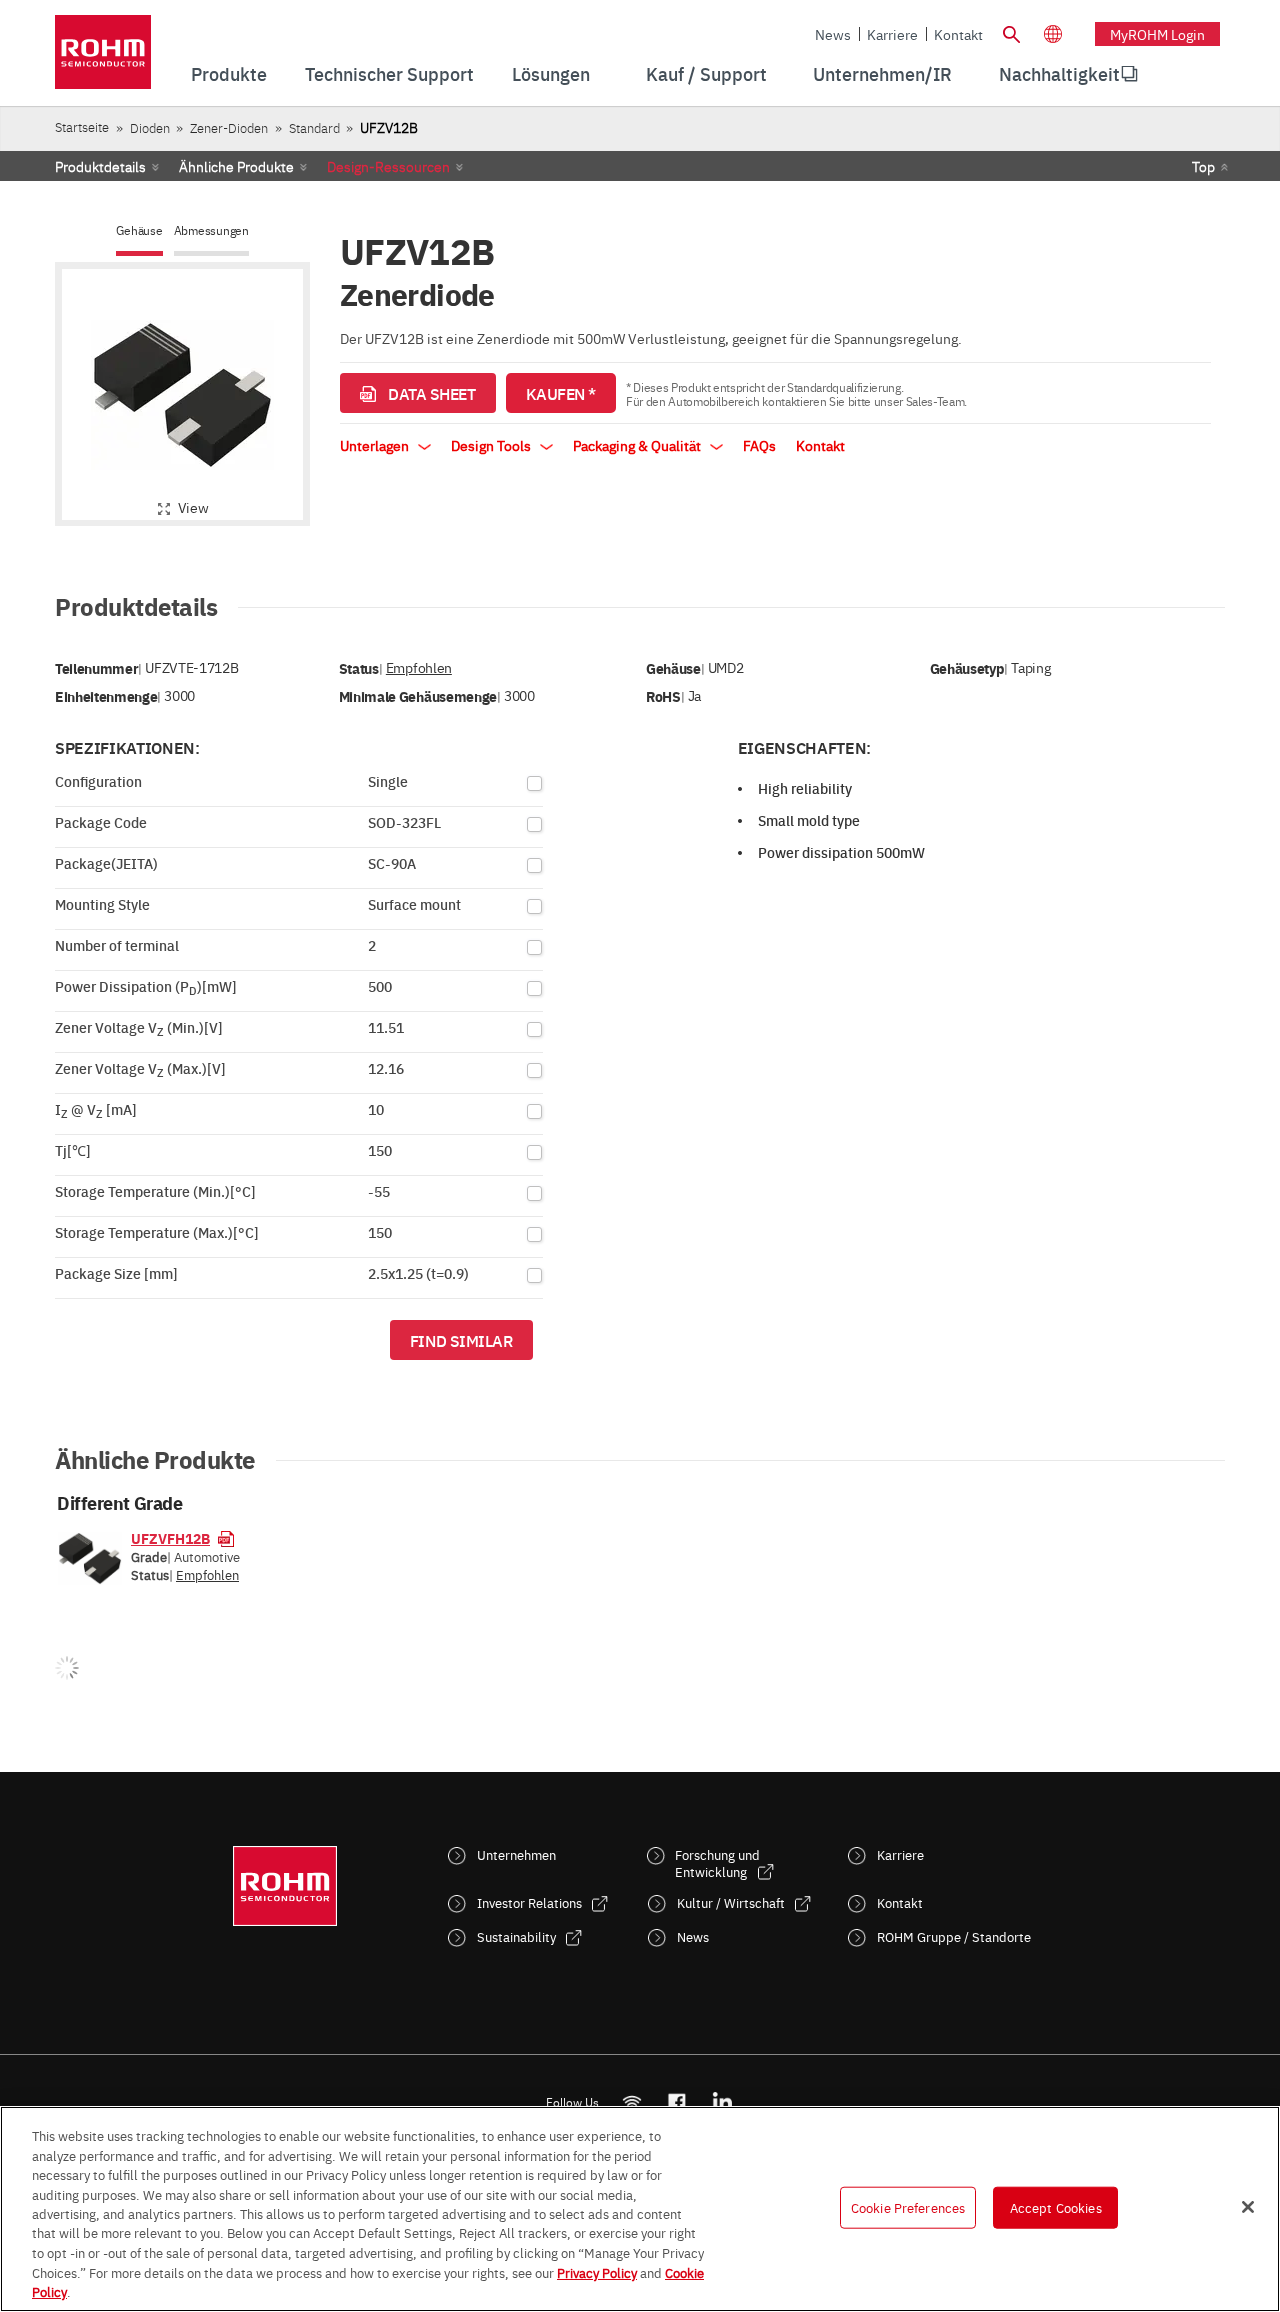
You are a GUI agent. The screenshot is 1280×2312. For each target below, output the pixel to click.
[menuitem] (1059, 74)
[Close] (1248, 2207)
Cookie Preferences (908, 2207)
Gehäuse (139, 230)
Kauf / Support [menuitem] (706, 73)
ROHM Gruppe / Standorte (954, 1936)
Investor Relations (529, 1902)
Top (1203, 166)
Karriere (892, 34)
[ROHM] (103, 58)
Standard (314, 127)
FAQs (759, 445)
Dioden (150, 127)
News (833, 34)
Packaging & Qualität (638, 445)
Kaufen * (561, 393)
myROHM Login (1157, 34)
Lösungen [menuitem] (551, 73)
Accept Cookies (1056, 2207)
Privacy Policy (597, 2272)
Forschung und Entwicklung (717, 1863)
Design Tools (492, 445)
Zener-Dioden (229, 127)
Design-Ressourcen (388, 166)
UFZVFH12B (170, 1538)
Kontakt (958, 34)
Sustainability (516, 1936)
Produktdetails (100, 166)
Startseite (82, 126)
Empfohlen (419, 667)
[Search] (1011, 32)
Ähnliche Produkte (236, 166)
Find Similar (461, 1340)
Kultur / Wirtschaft (731, 1902)
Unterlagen (376, 445)
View (193, 507)
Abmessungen (211, 230)
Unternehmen (516, 1854)
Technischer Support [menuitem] (389, 73)
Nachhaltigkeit (1059, 73)
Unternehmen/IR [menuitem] (882, 73)
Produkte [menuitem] (229, 73)
